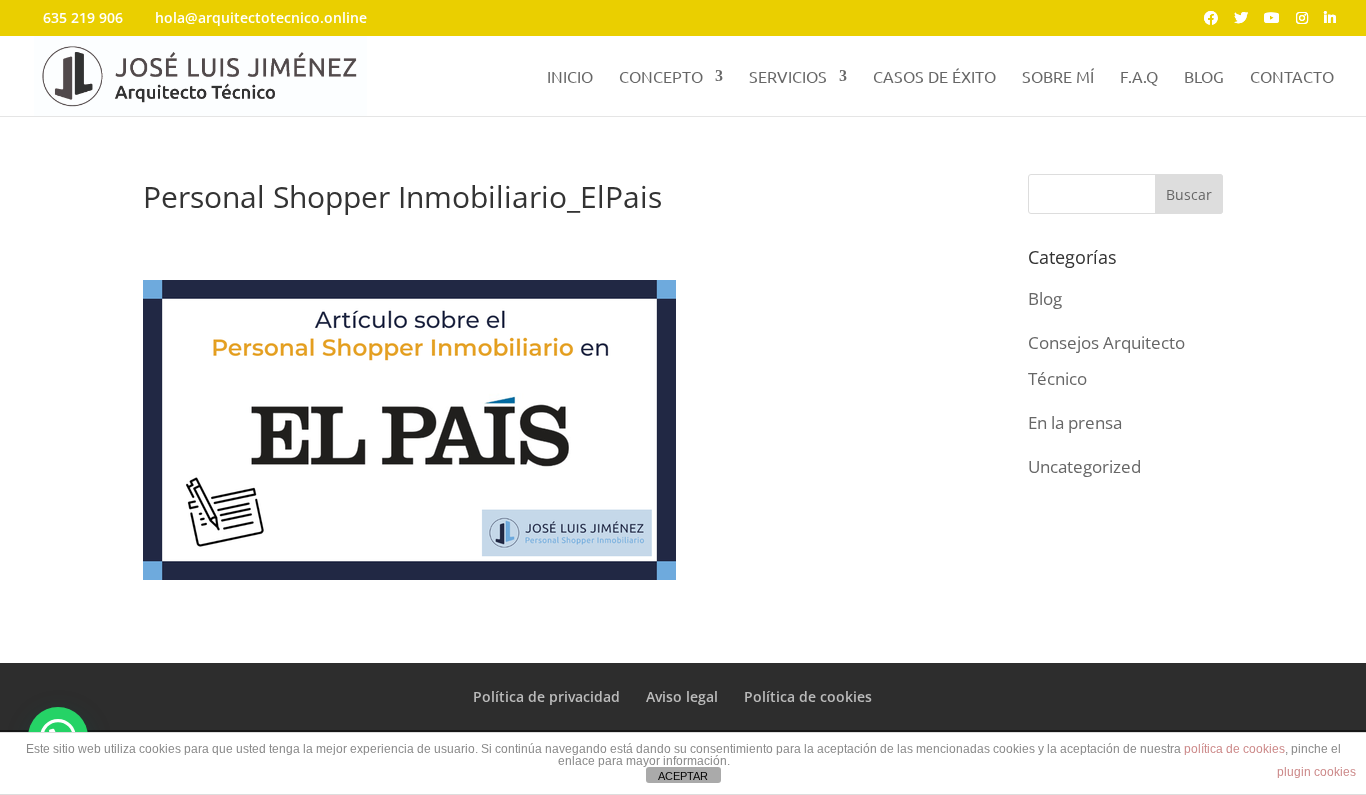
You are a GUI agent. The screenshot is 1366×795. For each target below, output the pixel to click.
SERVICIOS (788, 77)
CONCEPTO (661, 77)
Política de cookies (808, 696)
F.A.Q (1139, 77)
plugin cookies (1316, 772)
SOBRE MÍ (1058, 77)
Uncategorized (1084, 466)
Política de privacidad (546, 696)
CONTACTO (1292, 77)
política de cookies (1234, 749)
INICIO (570, 77)
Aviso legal (682, 696)
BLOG (1204, 77)
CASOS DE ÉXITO (934, 77)
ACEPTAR (683, 776)
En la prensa (1075, 422)
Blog (1045, 298)
